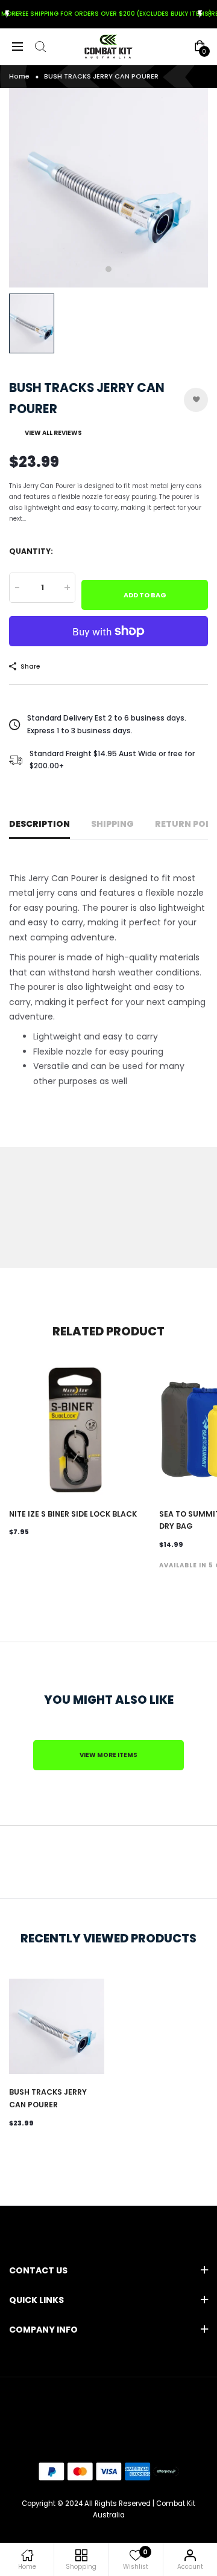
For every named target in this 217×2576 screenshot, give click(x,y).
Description (39, 824)
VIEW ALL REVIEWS (53, 433)
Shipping (112, 824)
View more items (108, 1755)
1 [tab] (108, 269)
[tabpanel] (108, 188)
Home (19, 76)
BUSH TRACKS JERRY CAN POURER (48, 2098)
